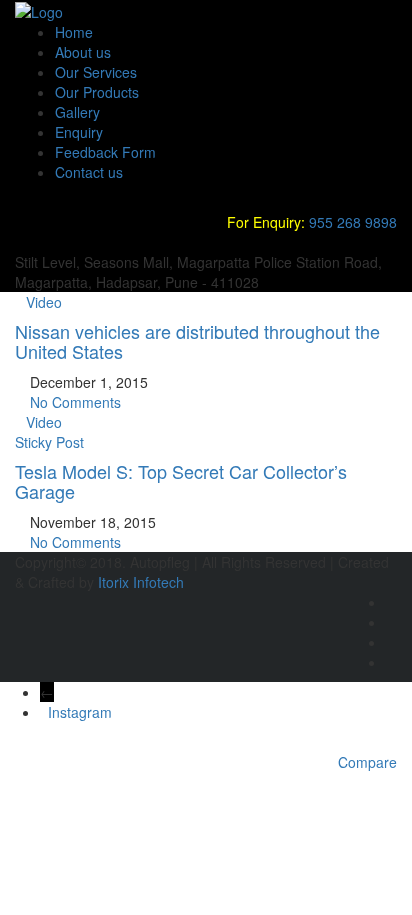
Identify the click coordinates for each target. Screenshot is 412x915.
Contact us (89, 172)
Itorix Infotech (141, 582)
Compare (367, 762)
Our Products (97, 92)
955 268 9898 (353, 222)
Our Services (96, 72)
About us (83, 52)
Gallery (77, 112)
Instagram (80, 712)
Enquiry (79, 132)
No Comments (73, 402)
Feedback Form (105, 152)
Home (74, 32)
